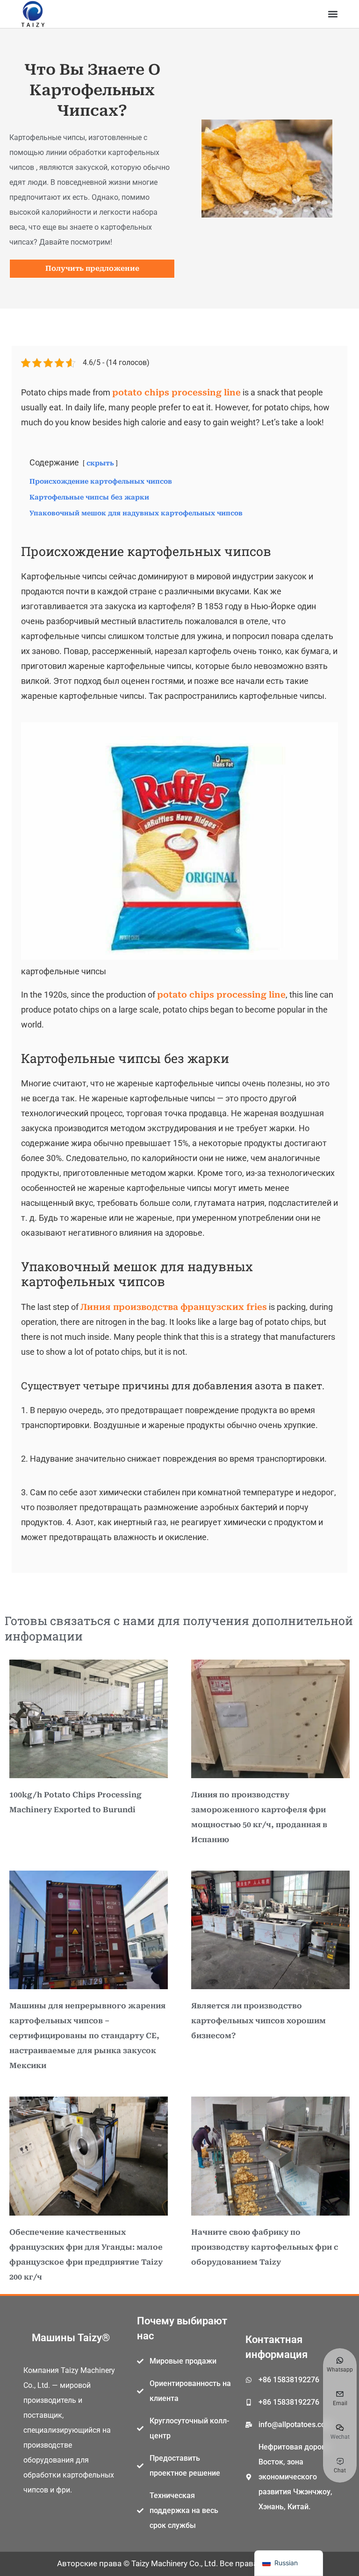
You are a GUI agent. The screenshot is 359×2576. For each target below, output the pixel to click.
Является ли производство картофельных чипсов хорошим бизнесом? (258, 2021)
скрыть (100, 463)
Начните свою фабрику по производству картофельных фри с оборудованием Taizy (265, 2247)
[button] (333, 14)
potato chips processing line (176, 392)
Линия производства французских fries (174, 1307)
